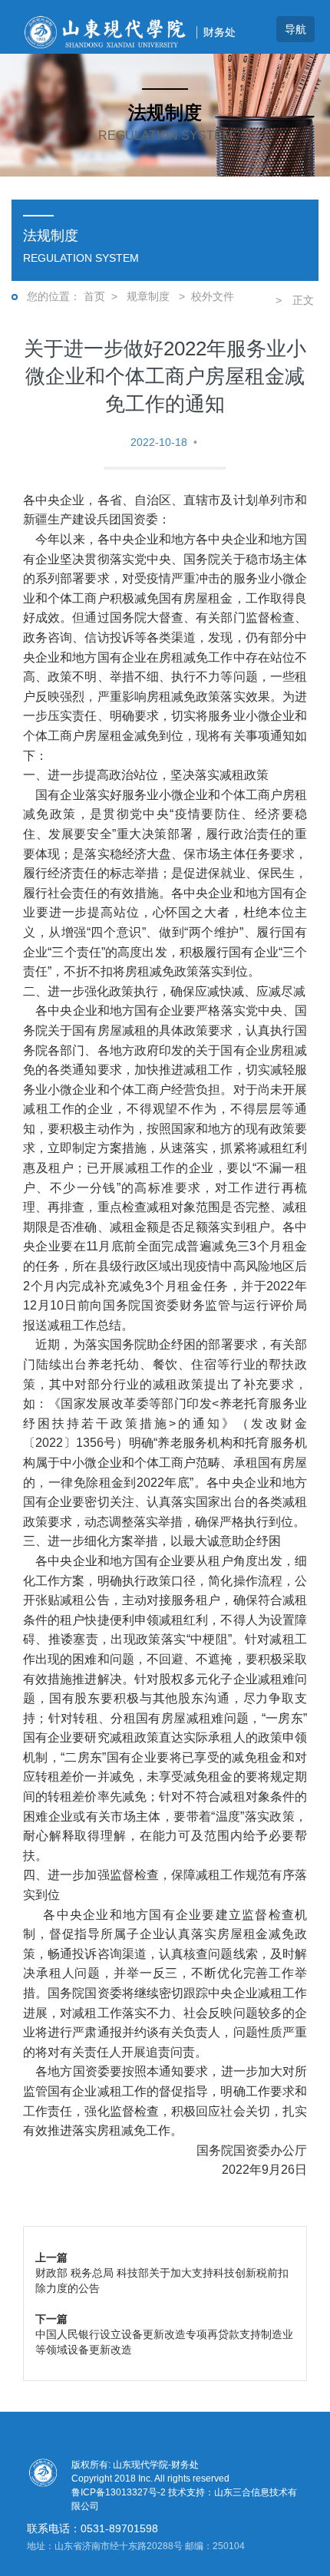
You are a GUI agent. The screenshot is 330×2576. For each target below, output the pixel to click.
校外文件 (213, 296)
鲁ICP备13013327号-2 (120, 2492)
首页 (94, 296)
